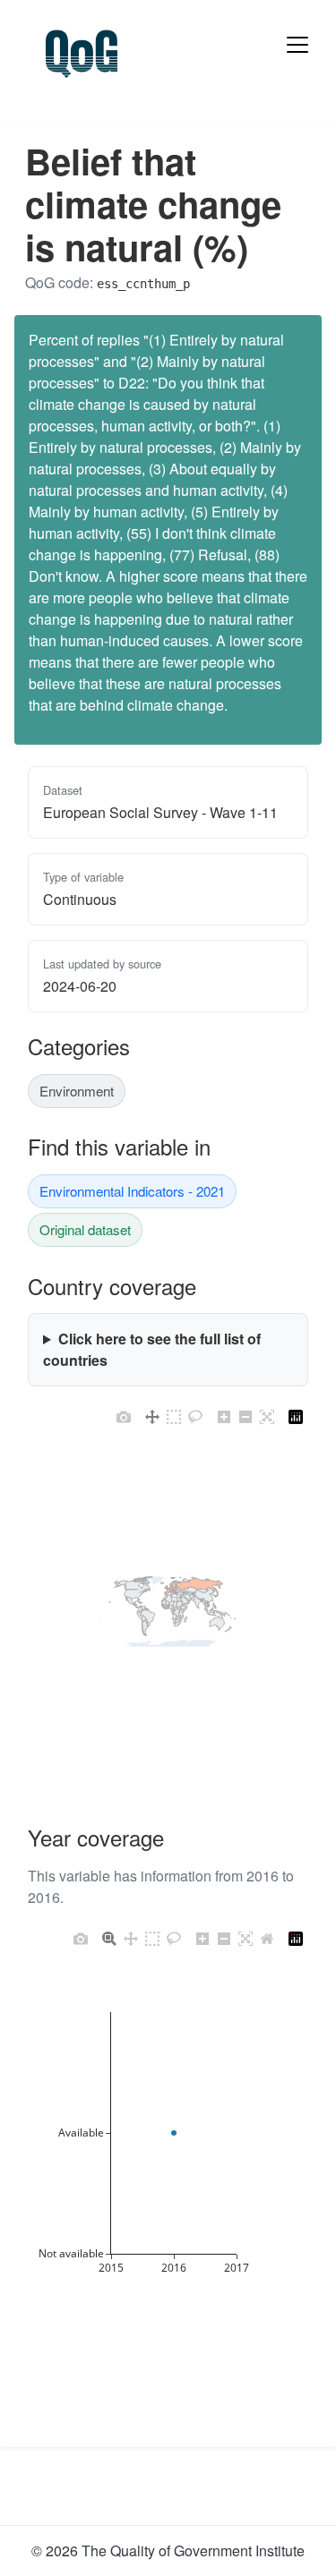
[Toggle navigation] (297, 45)
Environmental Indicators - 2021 (132, 1191)
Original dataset (85, 1229)
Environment (77, 1091)
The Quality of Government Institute (193, 2550)
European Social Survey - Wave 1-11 (160, 812)
